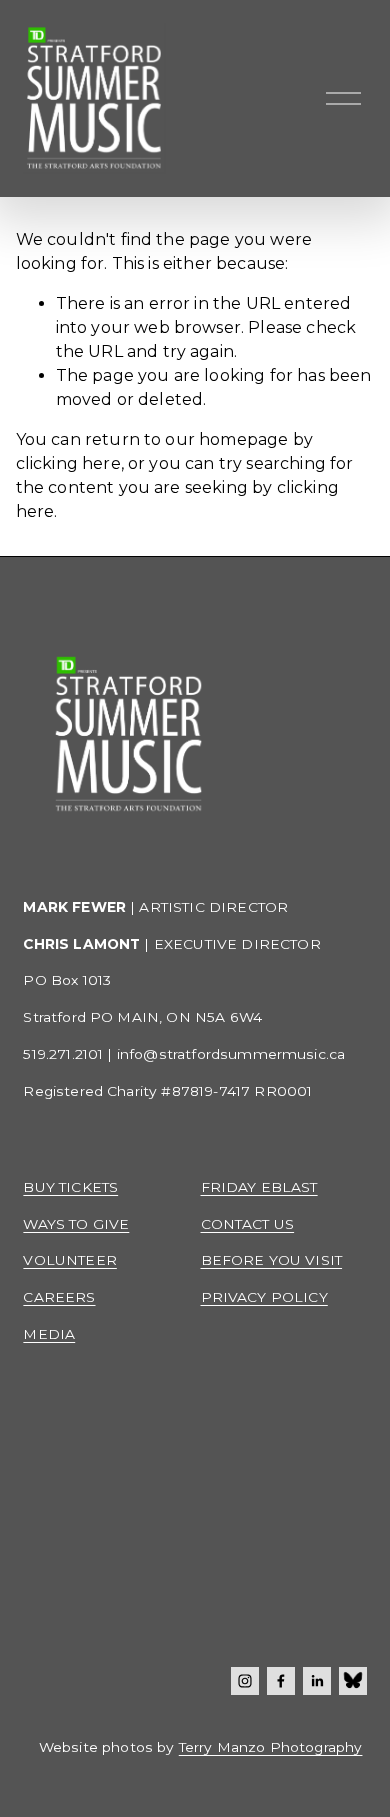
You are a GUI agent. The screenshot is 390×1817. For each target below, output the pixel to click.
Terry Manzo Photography (271, 1747)
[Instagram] (245, 1681)
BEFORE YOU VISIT (272, 1260)
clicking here (68, 463)
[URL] (353, 1681)
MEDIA (49, 1334)
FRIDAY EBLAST (259, 1187)
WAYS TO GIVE (76, 1224)
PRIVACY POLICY (264, 1297)
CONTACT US (248, 1224)
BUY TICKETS (70, 1187)
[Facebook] (281, 1681)
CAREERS (59, 1297)
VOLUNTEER (69, 1260)
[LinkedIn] (317, 1681)
